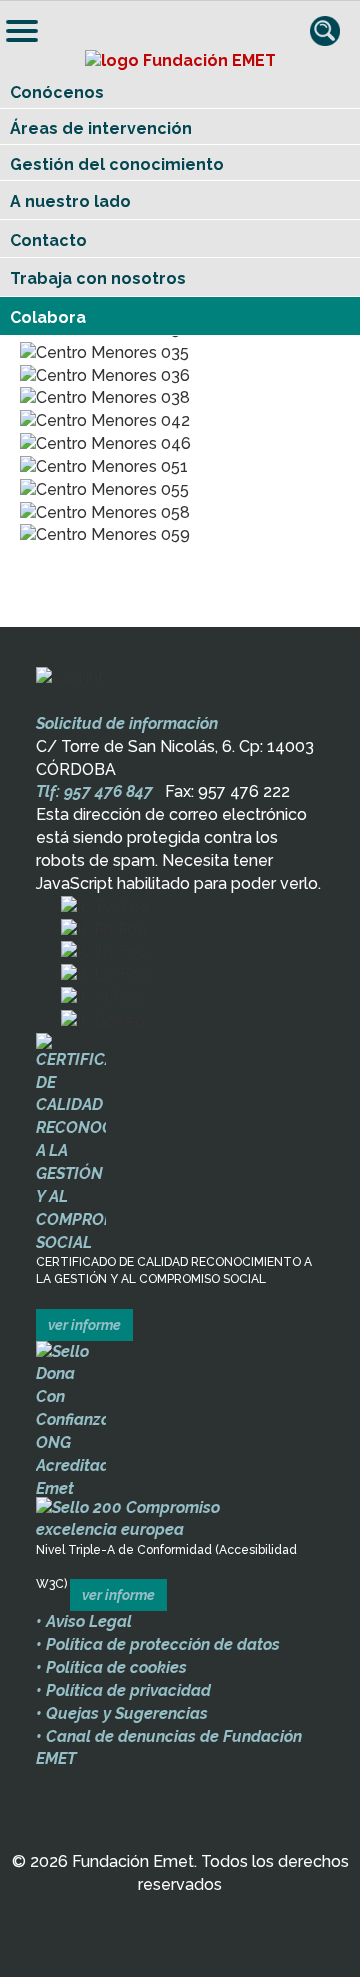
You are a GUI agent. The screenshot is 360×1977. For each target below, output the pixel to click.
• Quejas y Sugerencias (122, 1713)
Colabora (48, 317)
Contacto (48, 240)
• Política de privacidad (123, 1690)
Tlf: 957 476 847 (94, 791)
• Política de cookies (111, 1667)
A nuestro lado (70, 201)
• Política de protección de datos (158, 1644)
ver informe (84, 1325)
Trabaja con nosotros (98, 278)
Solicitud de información (127, 723)
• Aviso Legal (84, 1621)
